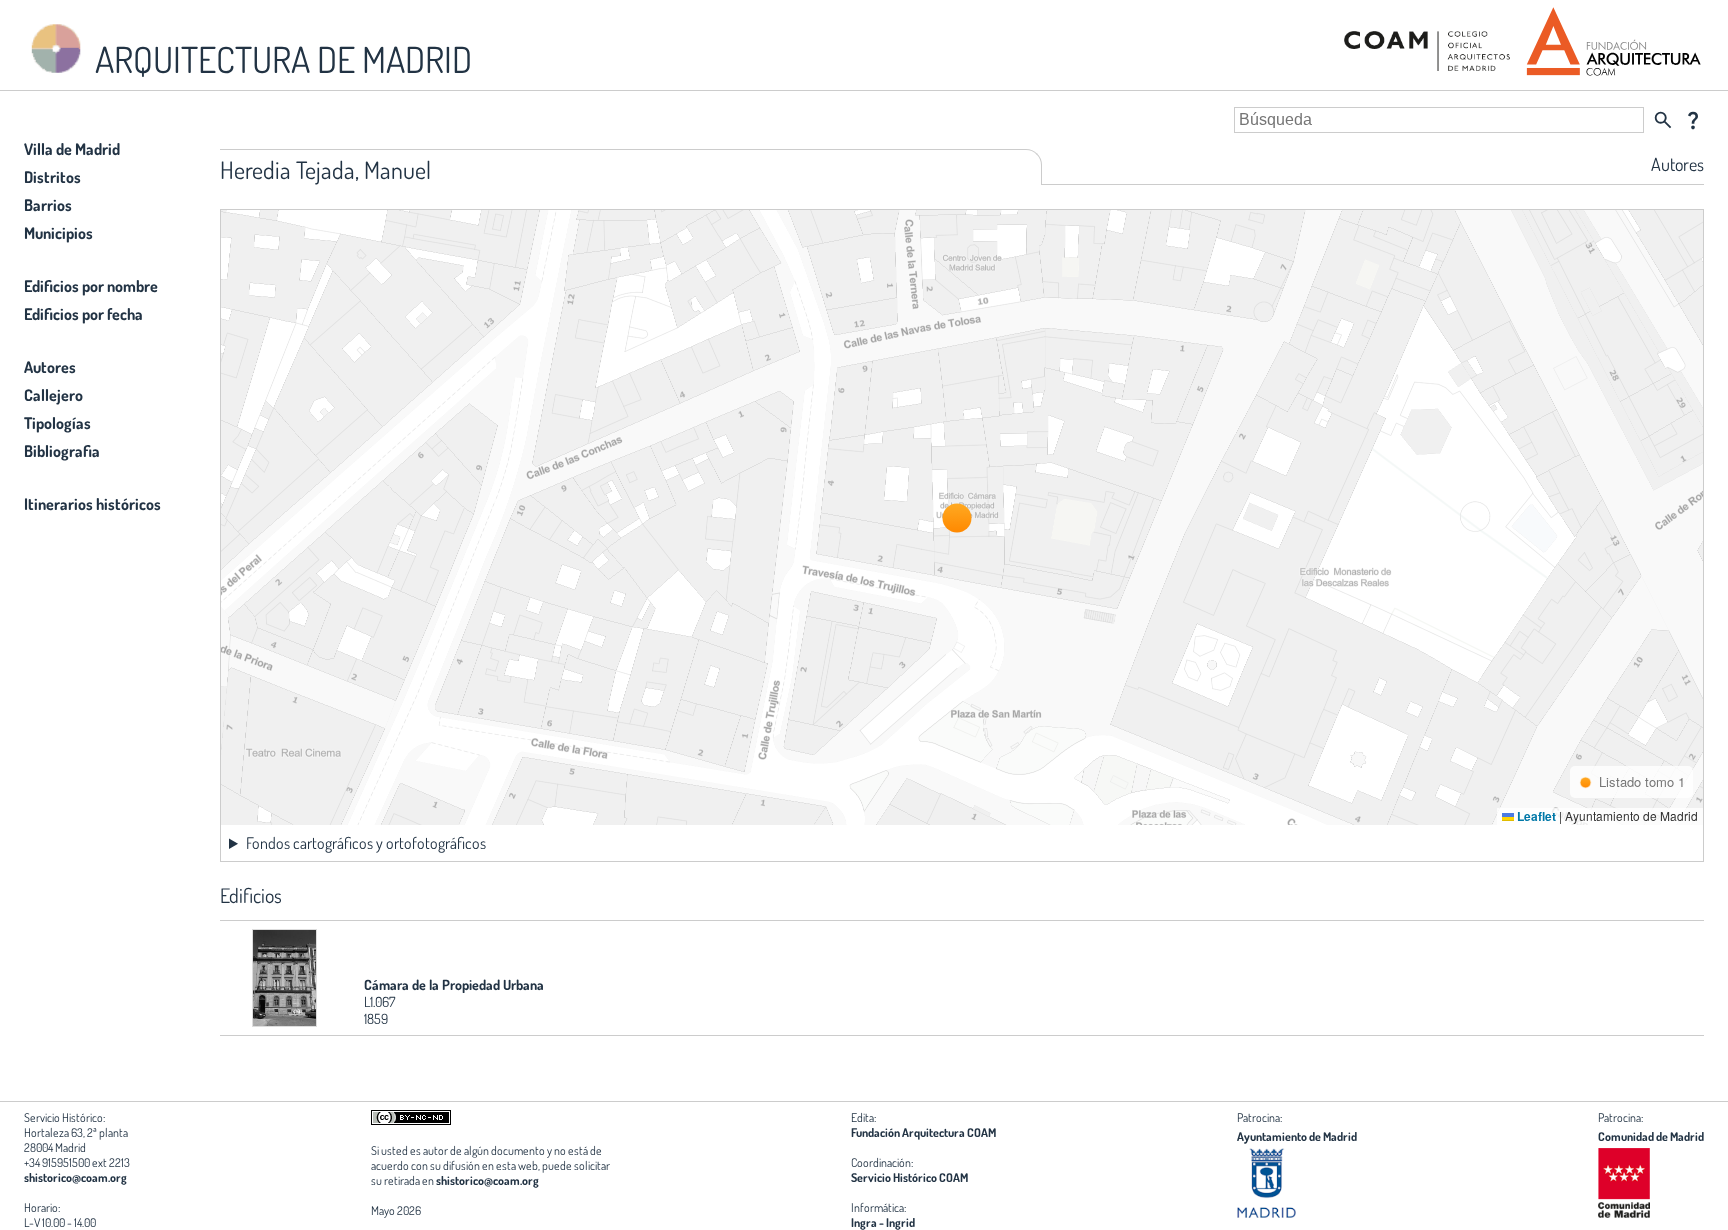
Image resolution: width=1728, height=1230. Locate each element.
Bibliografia (62, 451)
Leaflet (1535, 816)
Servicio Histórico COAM (909, 1177)
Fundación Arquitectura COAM (923, 1132)
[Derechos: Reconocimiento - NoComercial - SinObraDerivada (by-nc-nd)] (411, 1120)
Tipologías (57, 423)
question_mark (1693, 120)
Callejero (53, 395)
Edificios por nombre (91, 286)
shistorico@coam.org (75, 1177)
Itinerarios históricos (92, 504)
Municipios (58, 233)
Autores (50, 367)
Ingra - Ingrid (883, 1222)
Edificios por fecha (83, 314)
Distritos (52, 177)
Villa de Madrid (72, 149)
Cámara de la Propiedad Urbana (454, 984)
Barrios (48, 205)
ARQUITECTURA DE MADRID (280, 59)
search (1663, 120)
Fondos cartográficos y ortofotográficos (366, 843)
